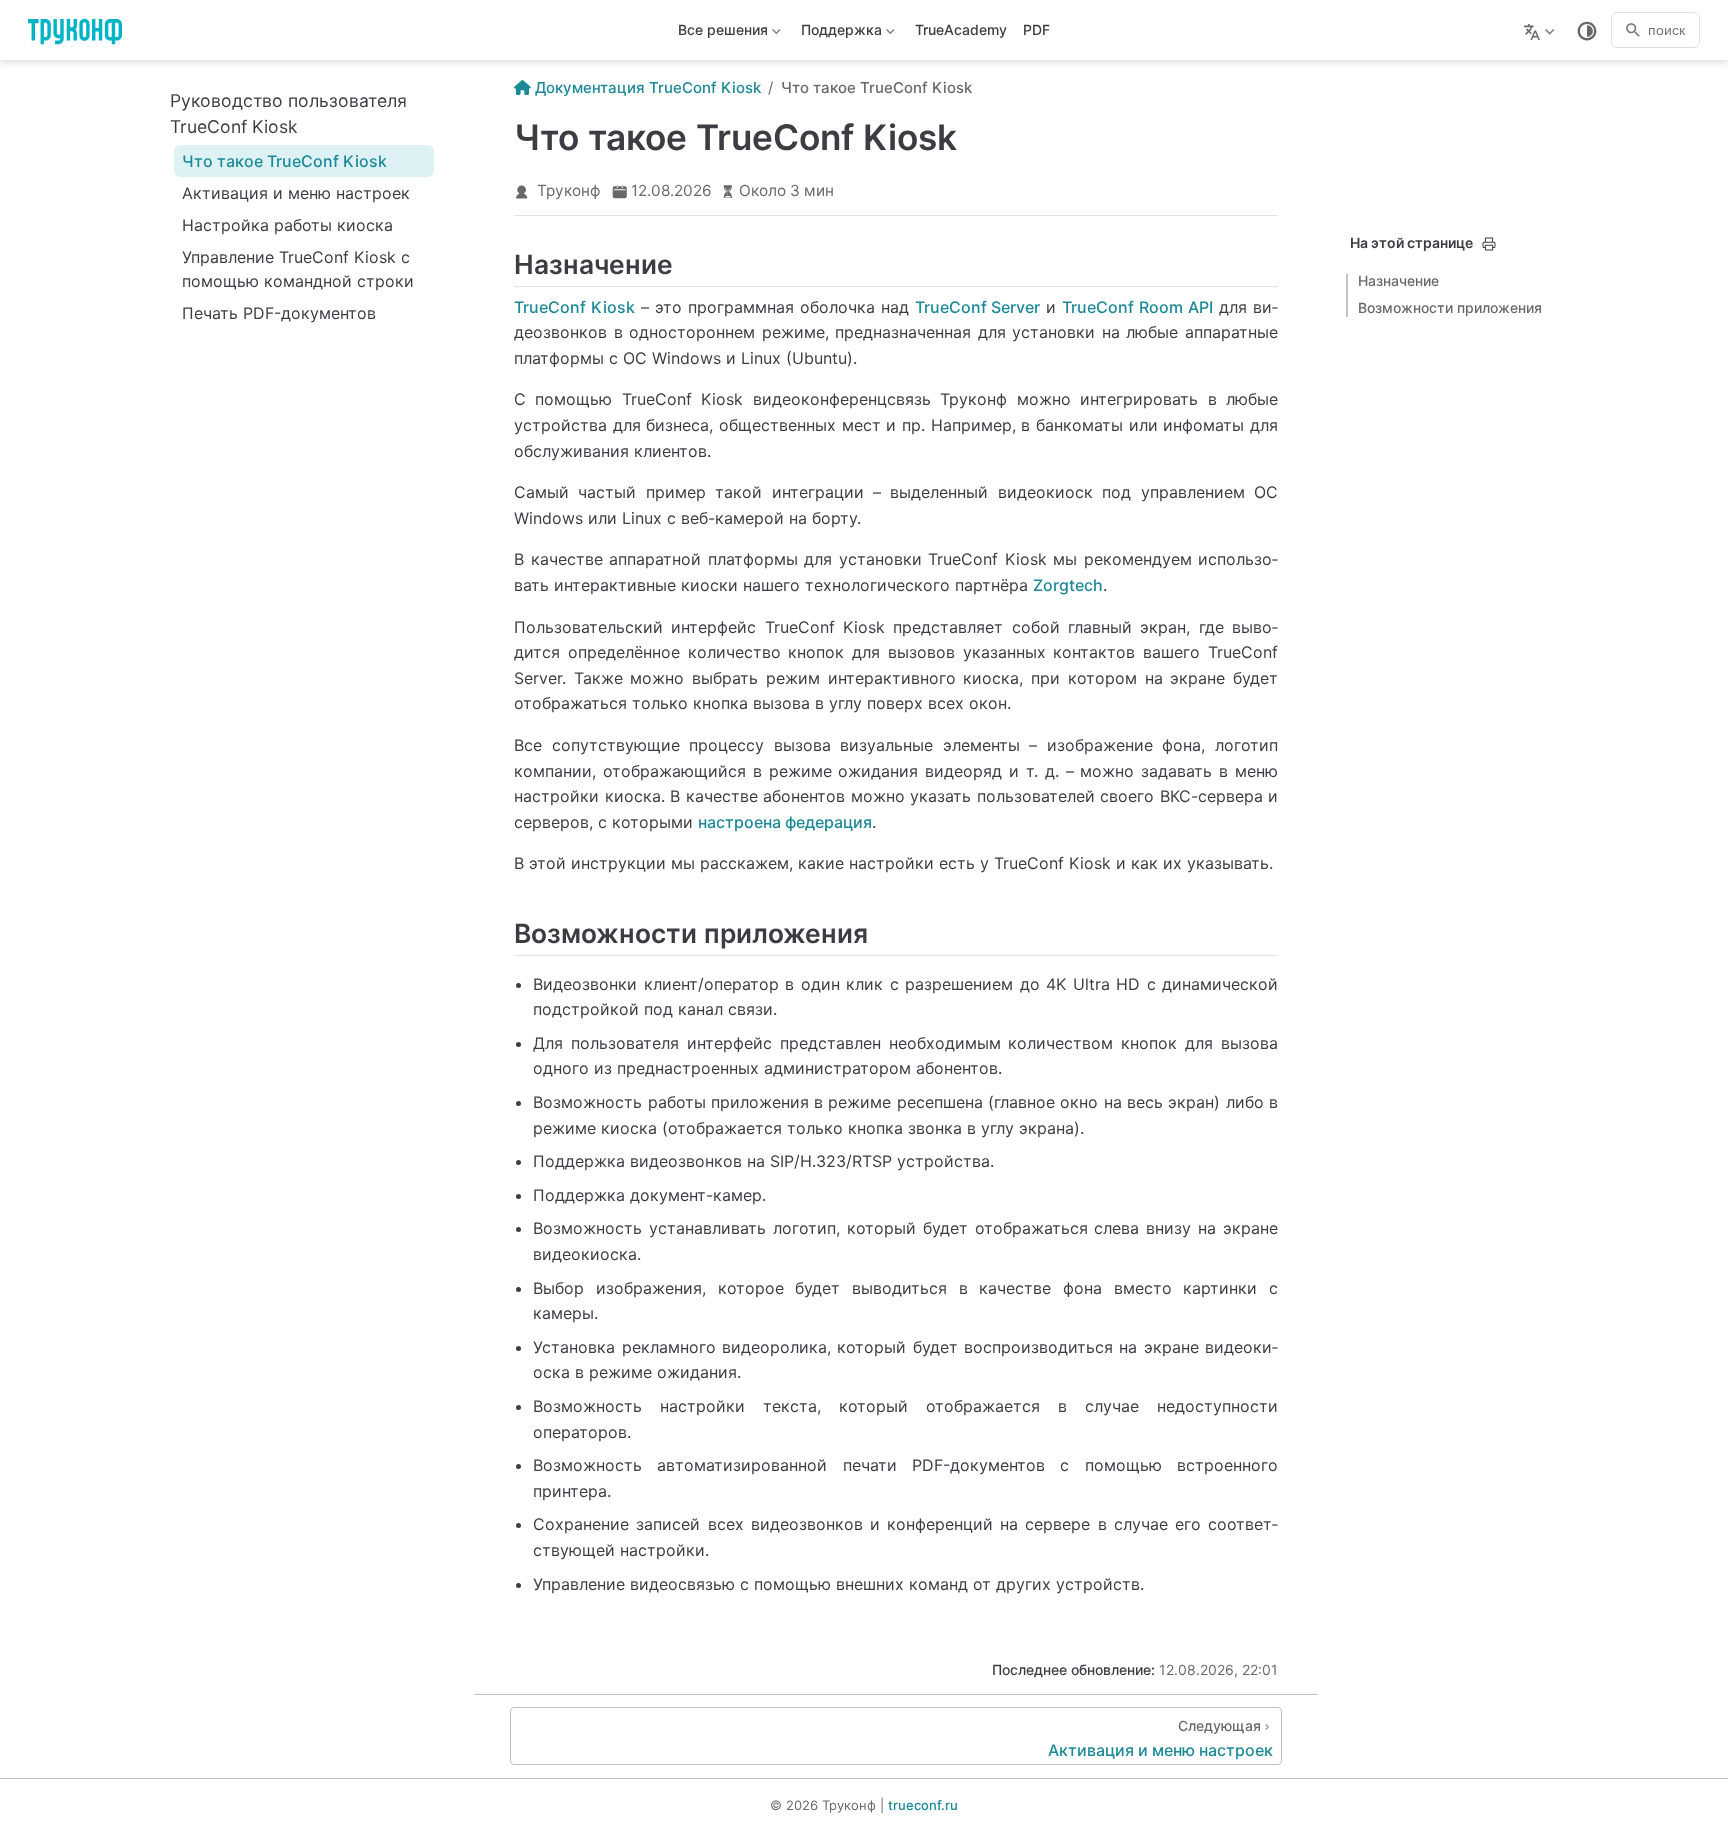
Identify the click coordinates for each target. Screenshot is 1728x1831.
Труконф (568, 190)
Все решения (721, 33)
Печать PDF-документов (279, 313)
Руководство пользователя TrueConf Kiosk (288, 113)
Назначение (1398, 281)
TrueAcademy (961, 29)
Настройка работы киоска (287, 225)
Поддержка (839, 33)
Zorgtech (1068, 585)
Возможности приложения (1450, 308)
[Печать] (1489, 244)
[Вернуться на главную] (81, 30)
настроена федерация (785, 822)
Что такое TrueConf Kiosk (284, 161)
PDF (1036, 29)
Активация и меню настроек (296, 193)
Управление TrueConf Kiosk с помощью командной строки (298, 269)
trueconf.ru (923, 1805)
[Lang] (1541, 30)
